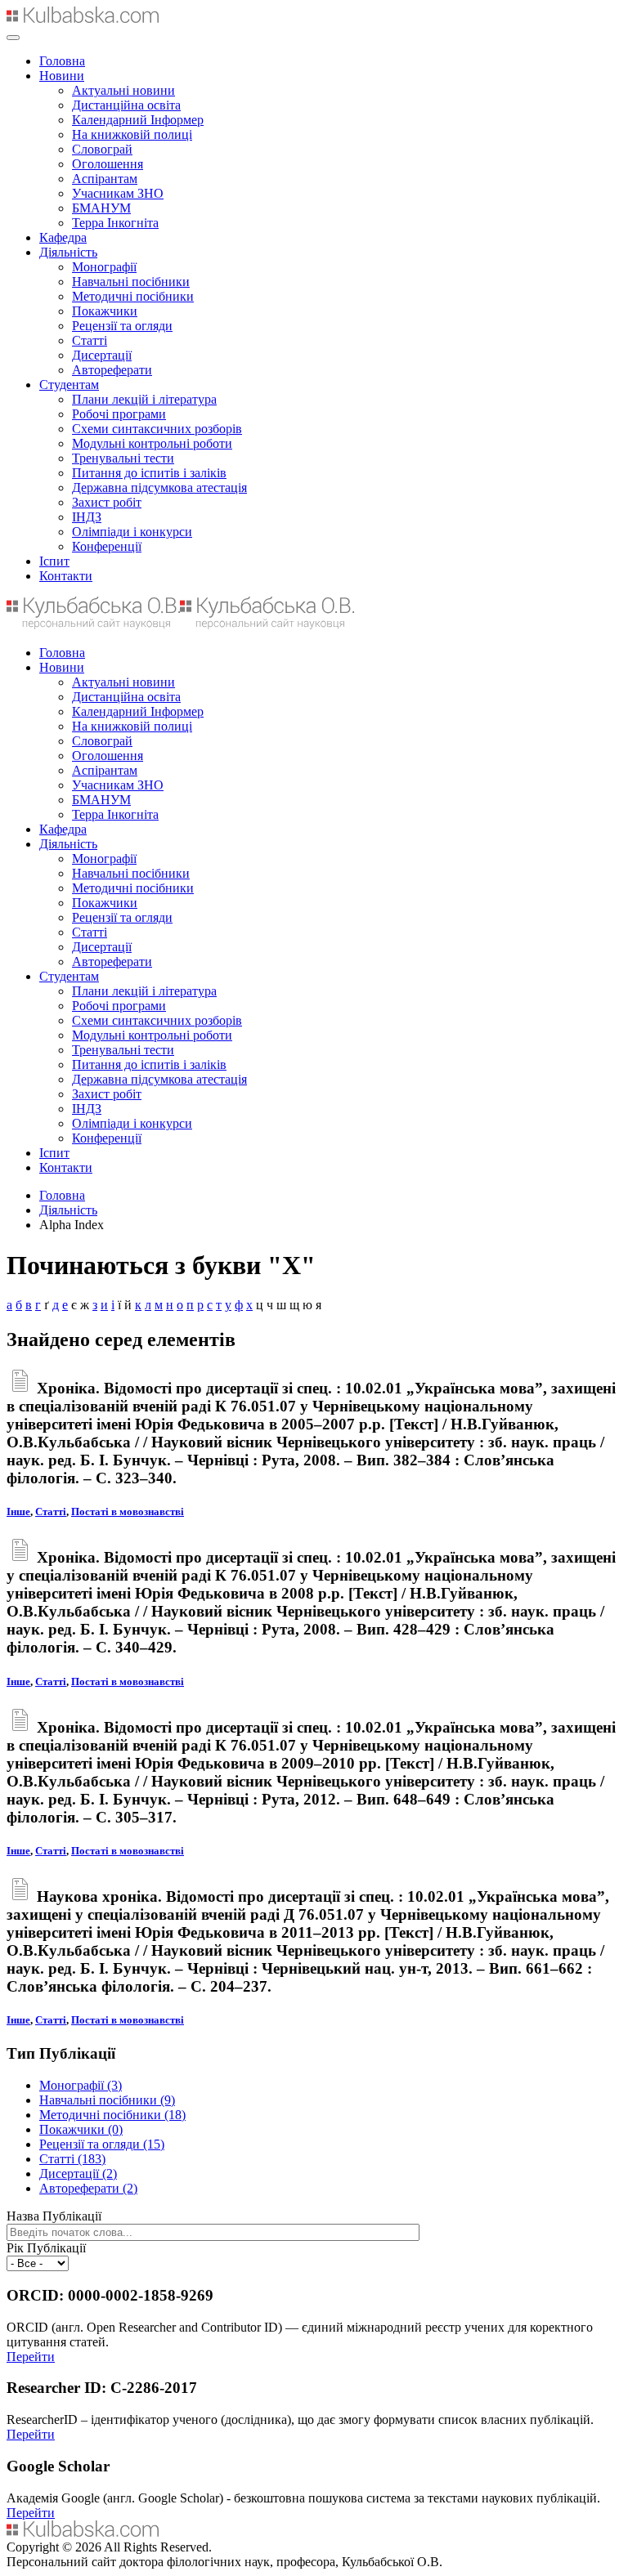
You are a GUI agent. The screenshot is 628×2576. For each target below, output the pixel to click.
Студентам (69, 385)
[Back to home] (83, 18)
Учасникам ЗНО (118, 193)
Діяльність (68, 252)
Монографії (104, 267)
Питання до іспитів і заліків (149, 473)
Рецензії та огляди (122, 326)
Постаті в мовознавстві (128, 1512)
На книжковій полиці (132, 134)
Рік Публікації (46, 2248)
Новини (62, 76)
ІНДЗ (87, 517)
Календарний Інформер (138, 120)
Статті (90, 340)
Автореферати (112, 370)
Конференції (107, 546)
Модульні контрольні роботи (152, 443)
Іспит (54, 561)
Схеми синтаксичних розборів (157, 429)
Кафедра (63, 237)
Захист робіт (107, 502)
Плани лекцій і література (144, 399)
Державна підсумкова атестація (159, 487)
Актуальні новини (123, 90)
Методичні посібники (133, 296)
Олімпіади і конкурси (132, 532)
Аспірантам (105, 179)
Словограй (102, 149)
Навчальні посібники (131, 282)
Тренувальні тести (123, 458)
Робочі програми (119, 414)
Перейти (31, 2357)
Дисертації (102, 355)
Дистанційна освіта (126, 105)
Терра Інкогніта (115, 223)
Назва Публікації (54, 2216)
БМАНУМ (101, 208)
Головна (62, 61)
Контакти (66, 576)
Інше (18, 1512)
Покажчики (105, 311)
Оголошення (108, 164)
